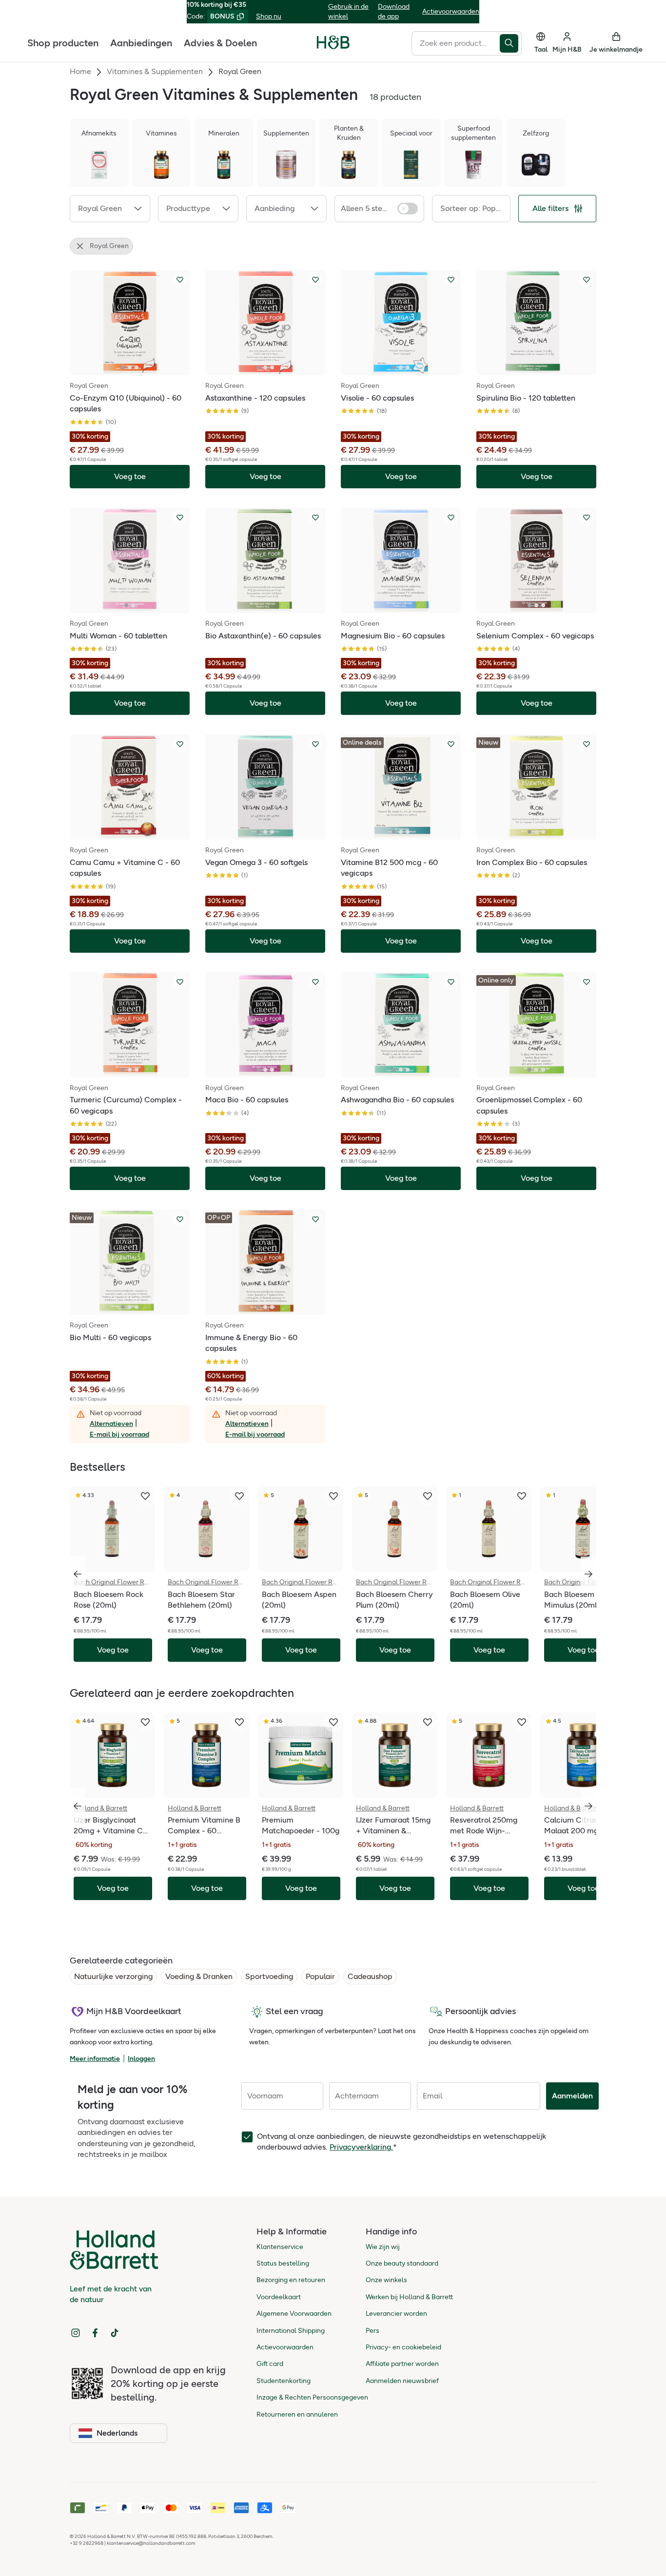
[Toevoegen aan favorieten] (180, 280)
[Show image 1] (123, 367)
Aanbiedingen (141, 42)
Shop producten (63, 42)
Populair (320, 1976)
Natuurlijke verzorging (113, 1976)
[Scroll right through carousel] (588, 1574)
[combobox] (456, 43)
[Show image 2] (130, 367)
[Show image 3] (137, 367)
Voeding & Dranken (199, 1976)
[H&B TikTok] (115, 2333)
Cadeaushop (370, 1976)
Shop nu (269, 16)
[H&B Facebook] (95, 2333)
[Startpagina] (333, 42)
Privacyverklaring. (361, 2147)
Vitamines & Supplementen (155, 71)
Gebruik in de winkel (348, 11)
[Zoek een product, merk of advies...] (511, 43)
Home (80, 71)
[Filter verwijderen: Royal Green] (80, 246)
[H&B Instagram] (76, 2333)
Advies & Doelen (220, 42)
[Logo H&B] (333, 47)
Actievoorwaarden (451, 11)
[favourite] (145, 1496)
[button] (110, 209)
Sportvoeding (269, 1976)
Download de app (394, 11)
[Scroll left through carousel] (78, 1574)
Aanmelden (572, 2096)
